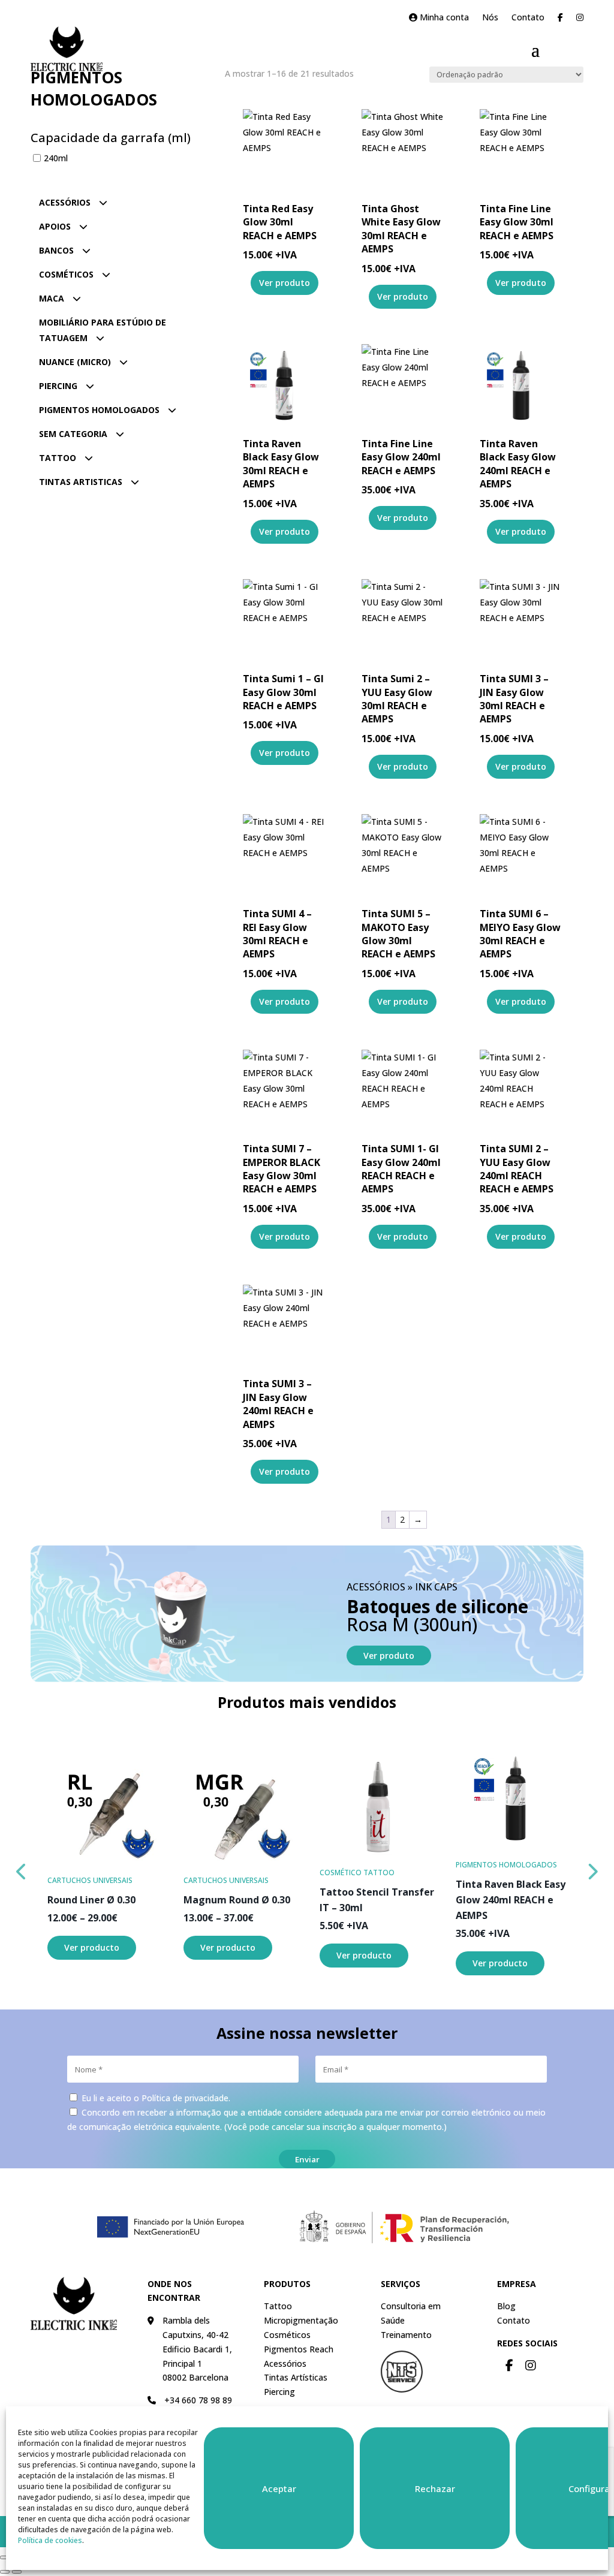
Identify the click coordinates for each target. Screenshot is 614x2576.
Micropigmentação (301, 2320)
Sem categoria (73, 434)
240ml (56, 158)
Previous (22, 1869)
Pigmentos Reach (299, 2349)
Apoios (55, 226)
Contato (528, 18)
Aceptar (279, 2488)
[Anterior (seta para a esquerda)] (5, 2572)
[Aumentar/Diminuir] (5, 2557)
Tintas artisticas (81, 482)
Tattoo (58, 458)
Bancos (56, 250)
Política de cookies (50, 2540)
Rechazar (435, 2488)
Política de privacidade (185, 2098)
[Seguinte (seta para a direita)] (17, 2572)
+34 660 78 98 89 (198, 2400)
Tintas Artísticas (296, 2377)
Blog (506, 2306)
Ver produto (389, 1655)
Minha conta (443, 18)
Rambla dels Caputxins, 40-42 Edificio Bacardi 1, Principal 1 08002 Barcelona (197, 2349)
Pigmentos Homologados (99, 410)
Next (592, 1869)
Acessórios (65, 202)
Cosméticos (66, 274)
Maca (52, 298)
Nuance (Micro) (75, 362)
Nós (490, 18)
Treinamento (406, 2335)
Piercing (58, 386)
